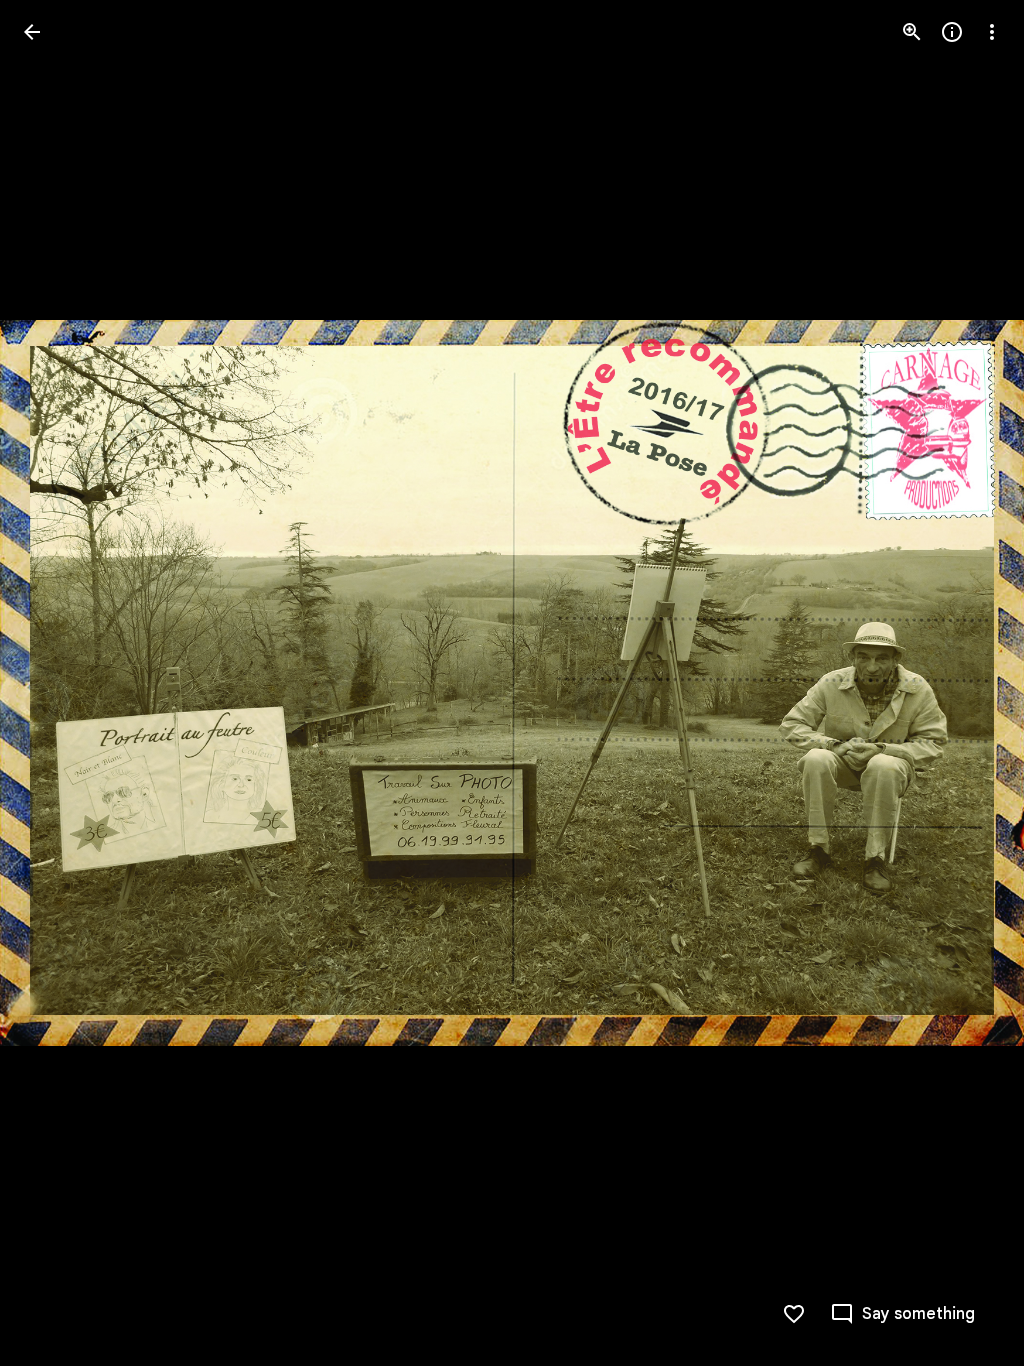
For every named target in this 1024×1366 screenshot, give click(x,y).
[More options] (992, 32)
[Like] (794, 1314)
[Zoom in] (912, 32)
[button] (56, 683)
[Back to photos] (32, 32)
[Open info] (952, 32)
